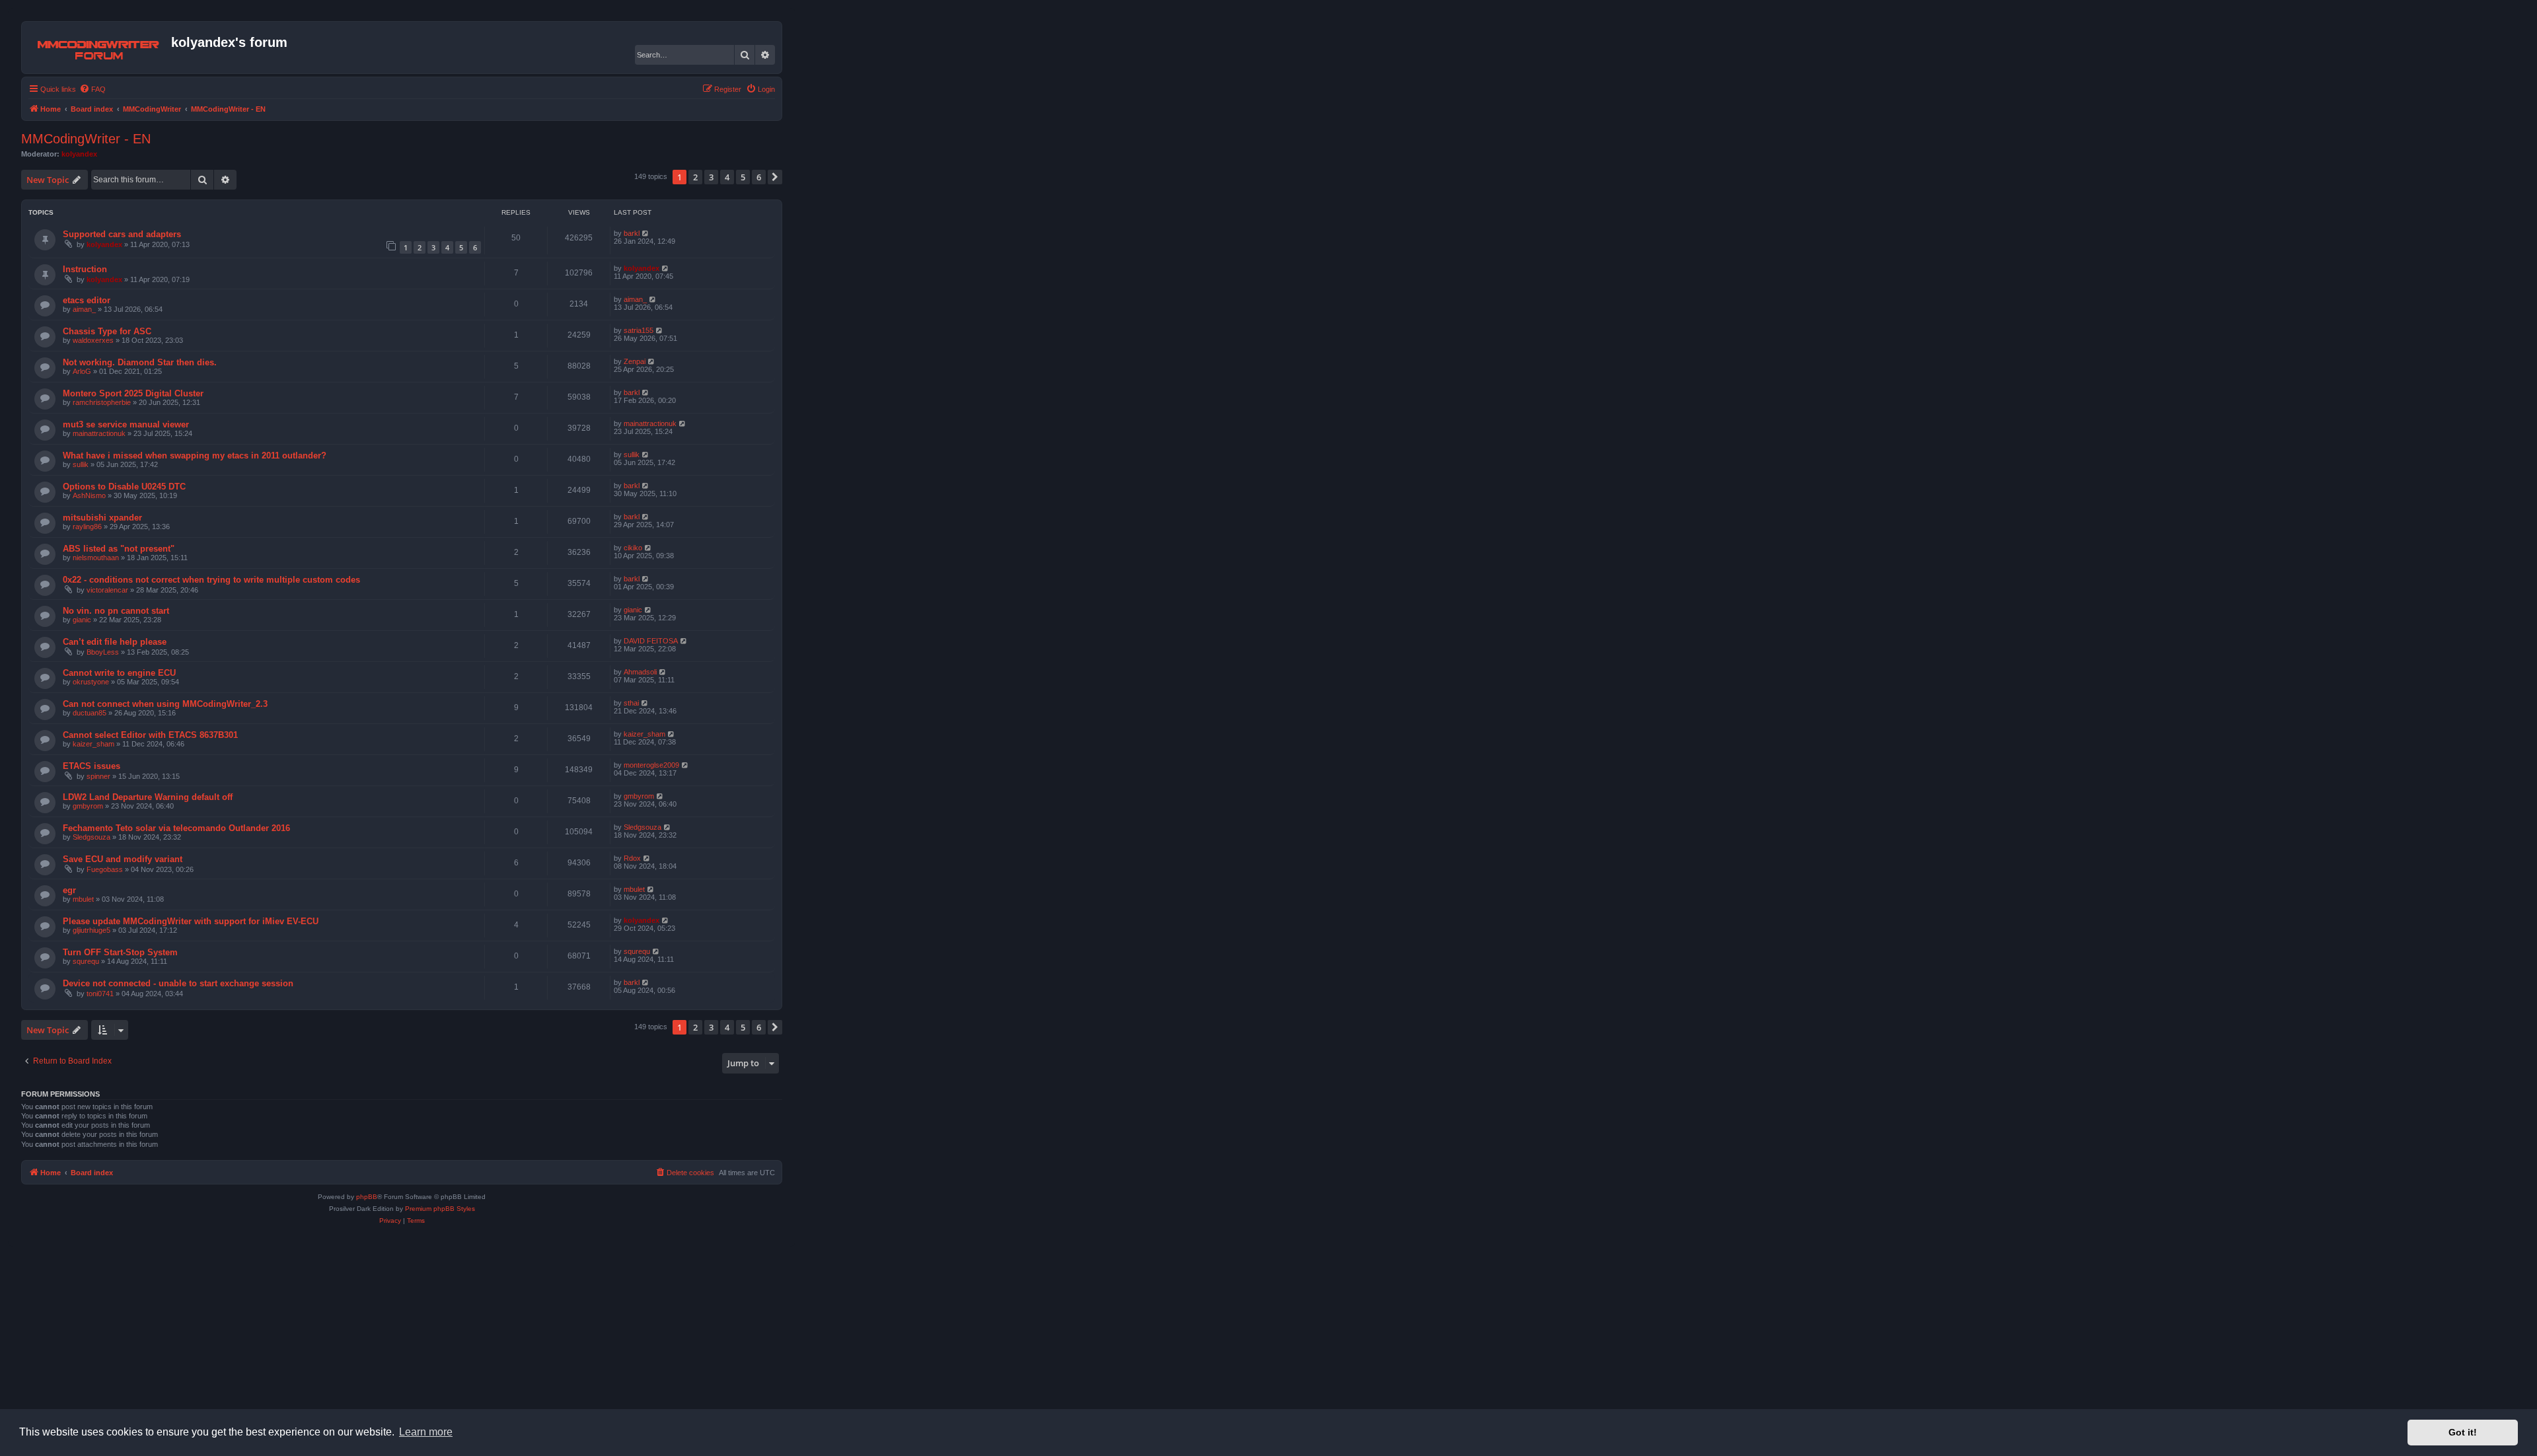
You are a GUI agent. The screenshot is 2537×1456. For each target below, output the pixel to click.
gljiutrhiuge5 (92, 930)
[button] (775, 177)
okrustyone (91, 682)
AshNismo (89, 495)
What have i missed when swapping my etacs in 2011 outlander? (195, 455)
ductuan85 (90, 713)
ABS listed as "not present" (119, 549)
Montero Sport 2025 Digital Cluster (133, 393)
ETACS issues (92, 766)
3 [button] (711, 177)
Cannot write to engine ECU (119, 673)
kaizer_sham (93, 744)
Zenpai (635, 361)
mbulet (83, 899)
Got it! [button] (2463, 1432)
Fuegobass (105, 869)
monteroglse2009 (651, 765)
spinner (98, 776)
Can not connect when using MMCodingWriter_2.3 (165, 704)
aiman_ (84, 309)
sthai (631, 703)
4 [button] (727, 177)
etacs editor (87, 300)
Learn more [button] (426, 1432)
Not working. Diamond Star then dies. (140, 362)
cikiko (633, 548)
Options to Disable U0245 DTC (124, 487)
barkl (632, 233)
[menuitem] (92, 89)
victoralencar (107, 590)
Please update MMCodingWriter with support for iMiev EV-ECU (191, 921)
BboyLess (103, 652)
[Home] (98, 48)
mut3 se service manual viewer (126, 424)
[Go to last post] (646, 233)
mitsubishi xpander (102, 518)
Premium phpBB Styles (440, 1209)
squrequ (86, 961)
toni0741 (100, 994)
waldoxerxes (93, 340)
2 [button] (695, 177)
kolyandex (79, 154)
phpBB (367, 1197)
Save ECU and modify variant (123, 859)
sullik (81, 464)
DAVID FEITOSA (651, 641)
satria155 (639, 330)
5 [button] (743, 177)
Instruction (85, 269)
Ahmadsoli (640, 672)
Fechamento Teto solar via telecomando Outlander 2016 (176, 828)
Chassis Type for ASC (107, 331)
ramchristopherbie (102, 402)
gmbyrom (88, 806)
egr (69, 890)
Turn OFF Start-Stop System (120, 952)
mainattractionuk (99, 433)
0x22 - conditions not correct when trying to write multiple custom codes (211, 580)
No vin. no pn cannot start (116, 611)
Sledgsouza (92, 837)
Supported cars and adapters (122, 234)
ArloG (82, 371)
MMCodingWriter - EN (86, 139)
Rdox (632, 858)
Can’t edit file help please (115, 642)
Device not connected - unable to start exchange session (178, 983)
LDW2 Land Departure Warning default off (148, 797)
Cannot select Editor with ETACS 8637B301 (150, 735)
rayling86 (87, 527)
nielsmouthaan (96, 558)
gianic (82, 620)
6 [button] (759, 177)
